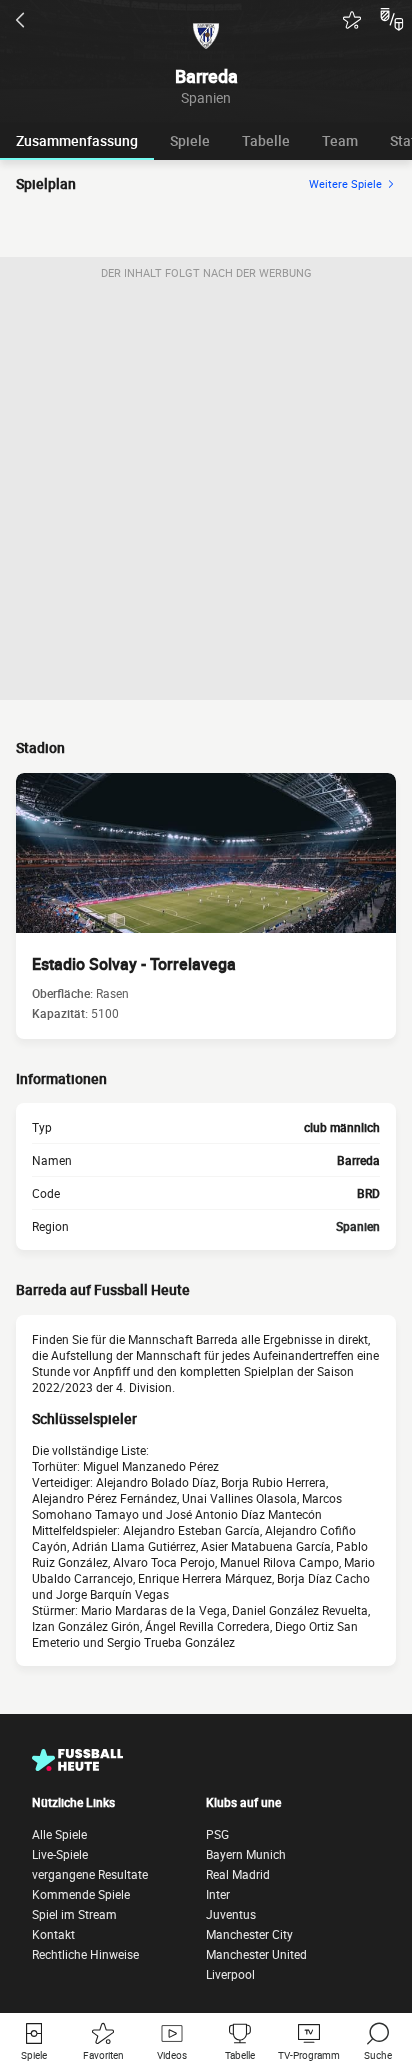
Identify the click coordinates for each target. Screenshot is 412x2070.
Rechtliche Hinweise (85, 1954)
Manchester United (256, 1954)
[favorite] (352, 20)
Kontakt (53, 1934)
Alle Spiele (59, 1834)
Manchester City (249, 1934)
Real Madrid (238, 1874)
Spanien (358, 1226)
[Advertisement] (206, 494)
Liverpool (230, 1974)
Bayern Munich (246, 1854)
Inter (218, 1894)
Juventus (231, 1914)
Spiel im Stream (74, 1914)
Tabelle (266, 140)
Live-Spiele (60, 1854)
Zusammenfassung (77, 140)
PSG (217, 1834)
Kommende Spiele (81, 1894)
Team (340, 140)
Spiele (190, 140)
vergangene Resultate (90, 1874)
